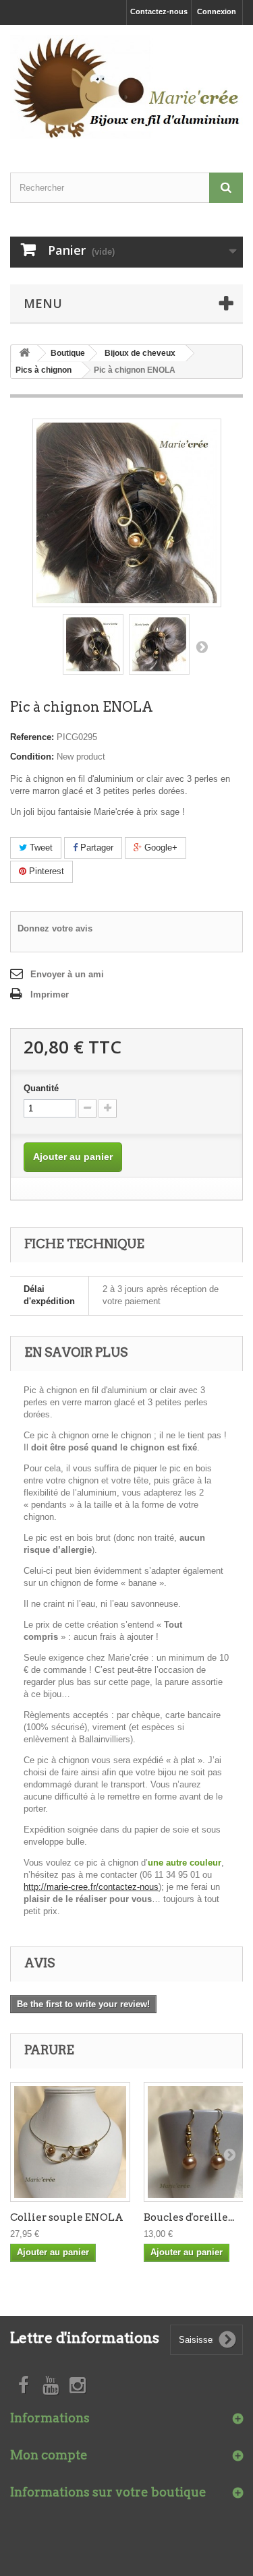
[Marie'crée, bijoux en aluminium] (126, 87)
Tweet (40, 848)
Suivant (202, 646)
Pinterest (45, 871)
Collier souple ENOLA (67, 2217)
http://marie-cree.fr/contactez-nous (91, 1887)
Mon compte (49, 2455)
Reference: (32, 737)
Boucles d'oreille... (189, 2217)
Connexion (217, 11)
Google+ (160, 848)
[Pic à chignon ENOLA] (93, 644)
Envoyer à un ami (67, 974)
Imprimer (50, 994)
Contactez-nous (159, 11)
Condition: (32, 757)
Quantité (41, 1088)
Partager (95, 848)
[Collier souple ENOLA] (70, 2142)
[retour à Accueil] (24, 354)
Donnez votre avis (55, 928)
